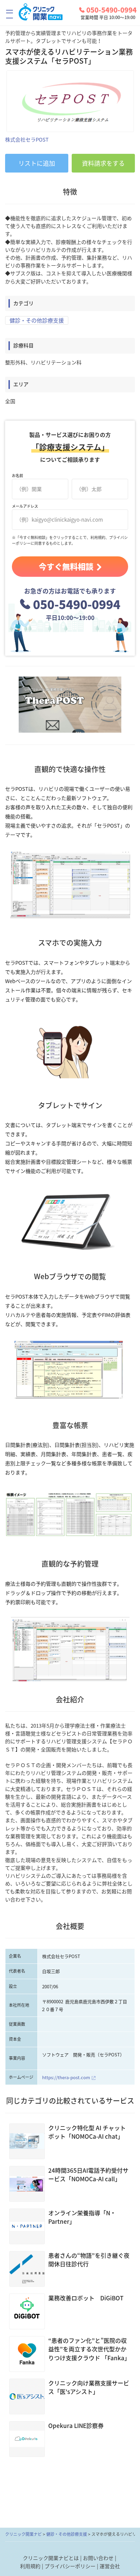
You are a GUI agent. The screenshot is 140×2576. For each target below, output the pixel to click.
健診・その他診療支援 (37, 320)
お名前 (17, 476)
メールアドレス (25, 506)
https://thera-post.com (66, 2077)
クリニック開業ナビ (23, 2534)
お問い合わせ (98, 2558)
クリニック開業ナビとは (51, 2558)
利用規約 (30, 2566)
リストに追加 (37, 163)
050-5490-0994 (111, 10)
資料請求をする (103, 163)
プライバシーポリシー (70, 2566)
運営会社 (110, 2566)
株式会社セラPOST (27, 140)
